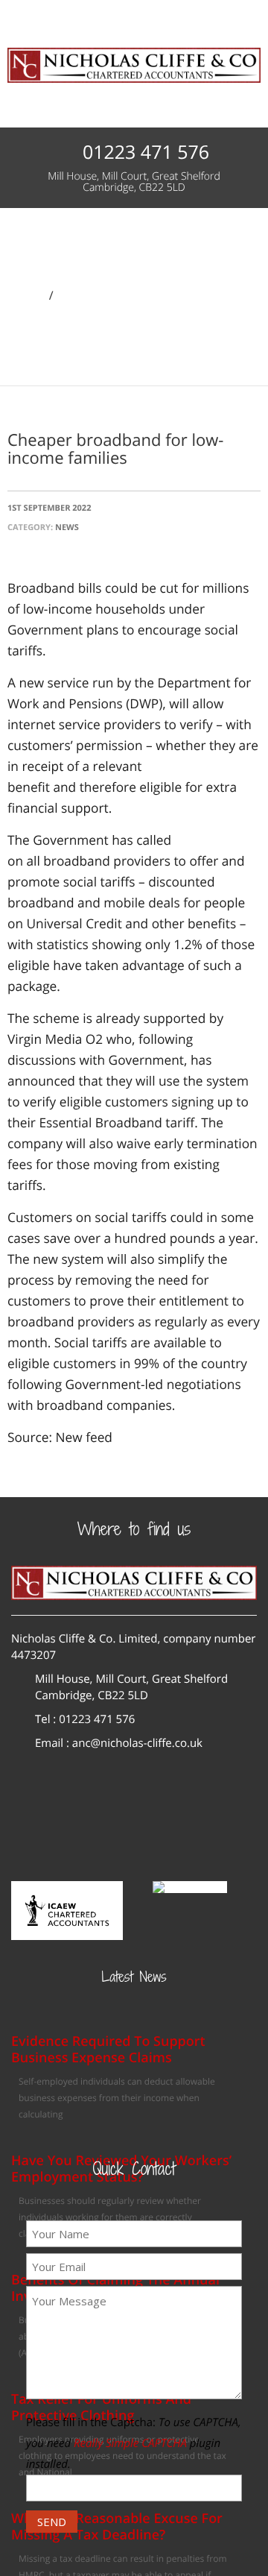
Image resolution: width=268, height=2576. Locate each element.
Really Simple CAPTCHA (130, 2443)
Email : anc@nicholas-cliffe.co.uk (119, 1743)
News (75, 295)
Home (26, 295)
